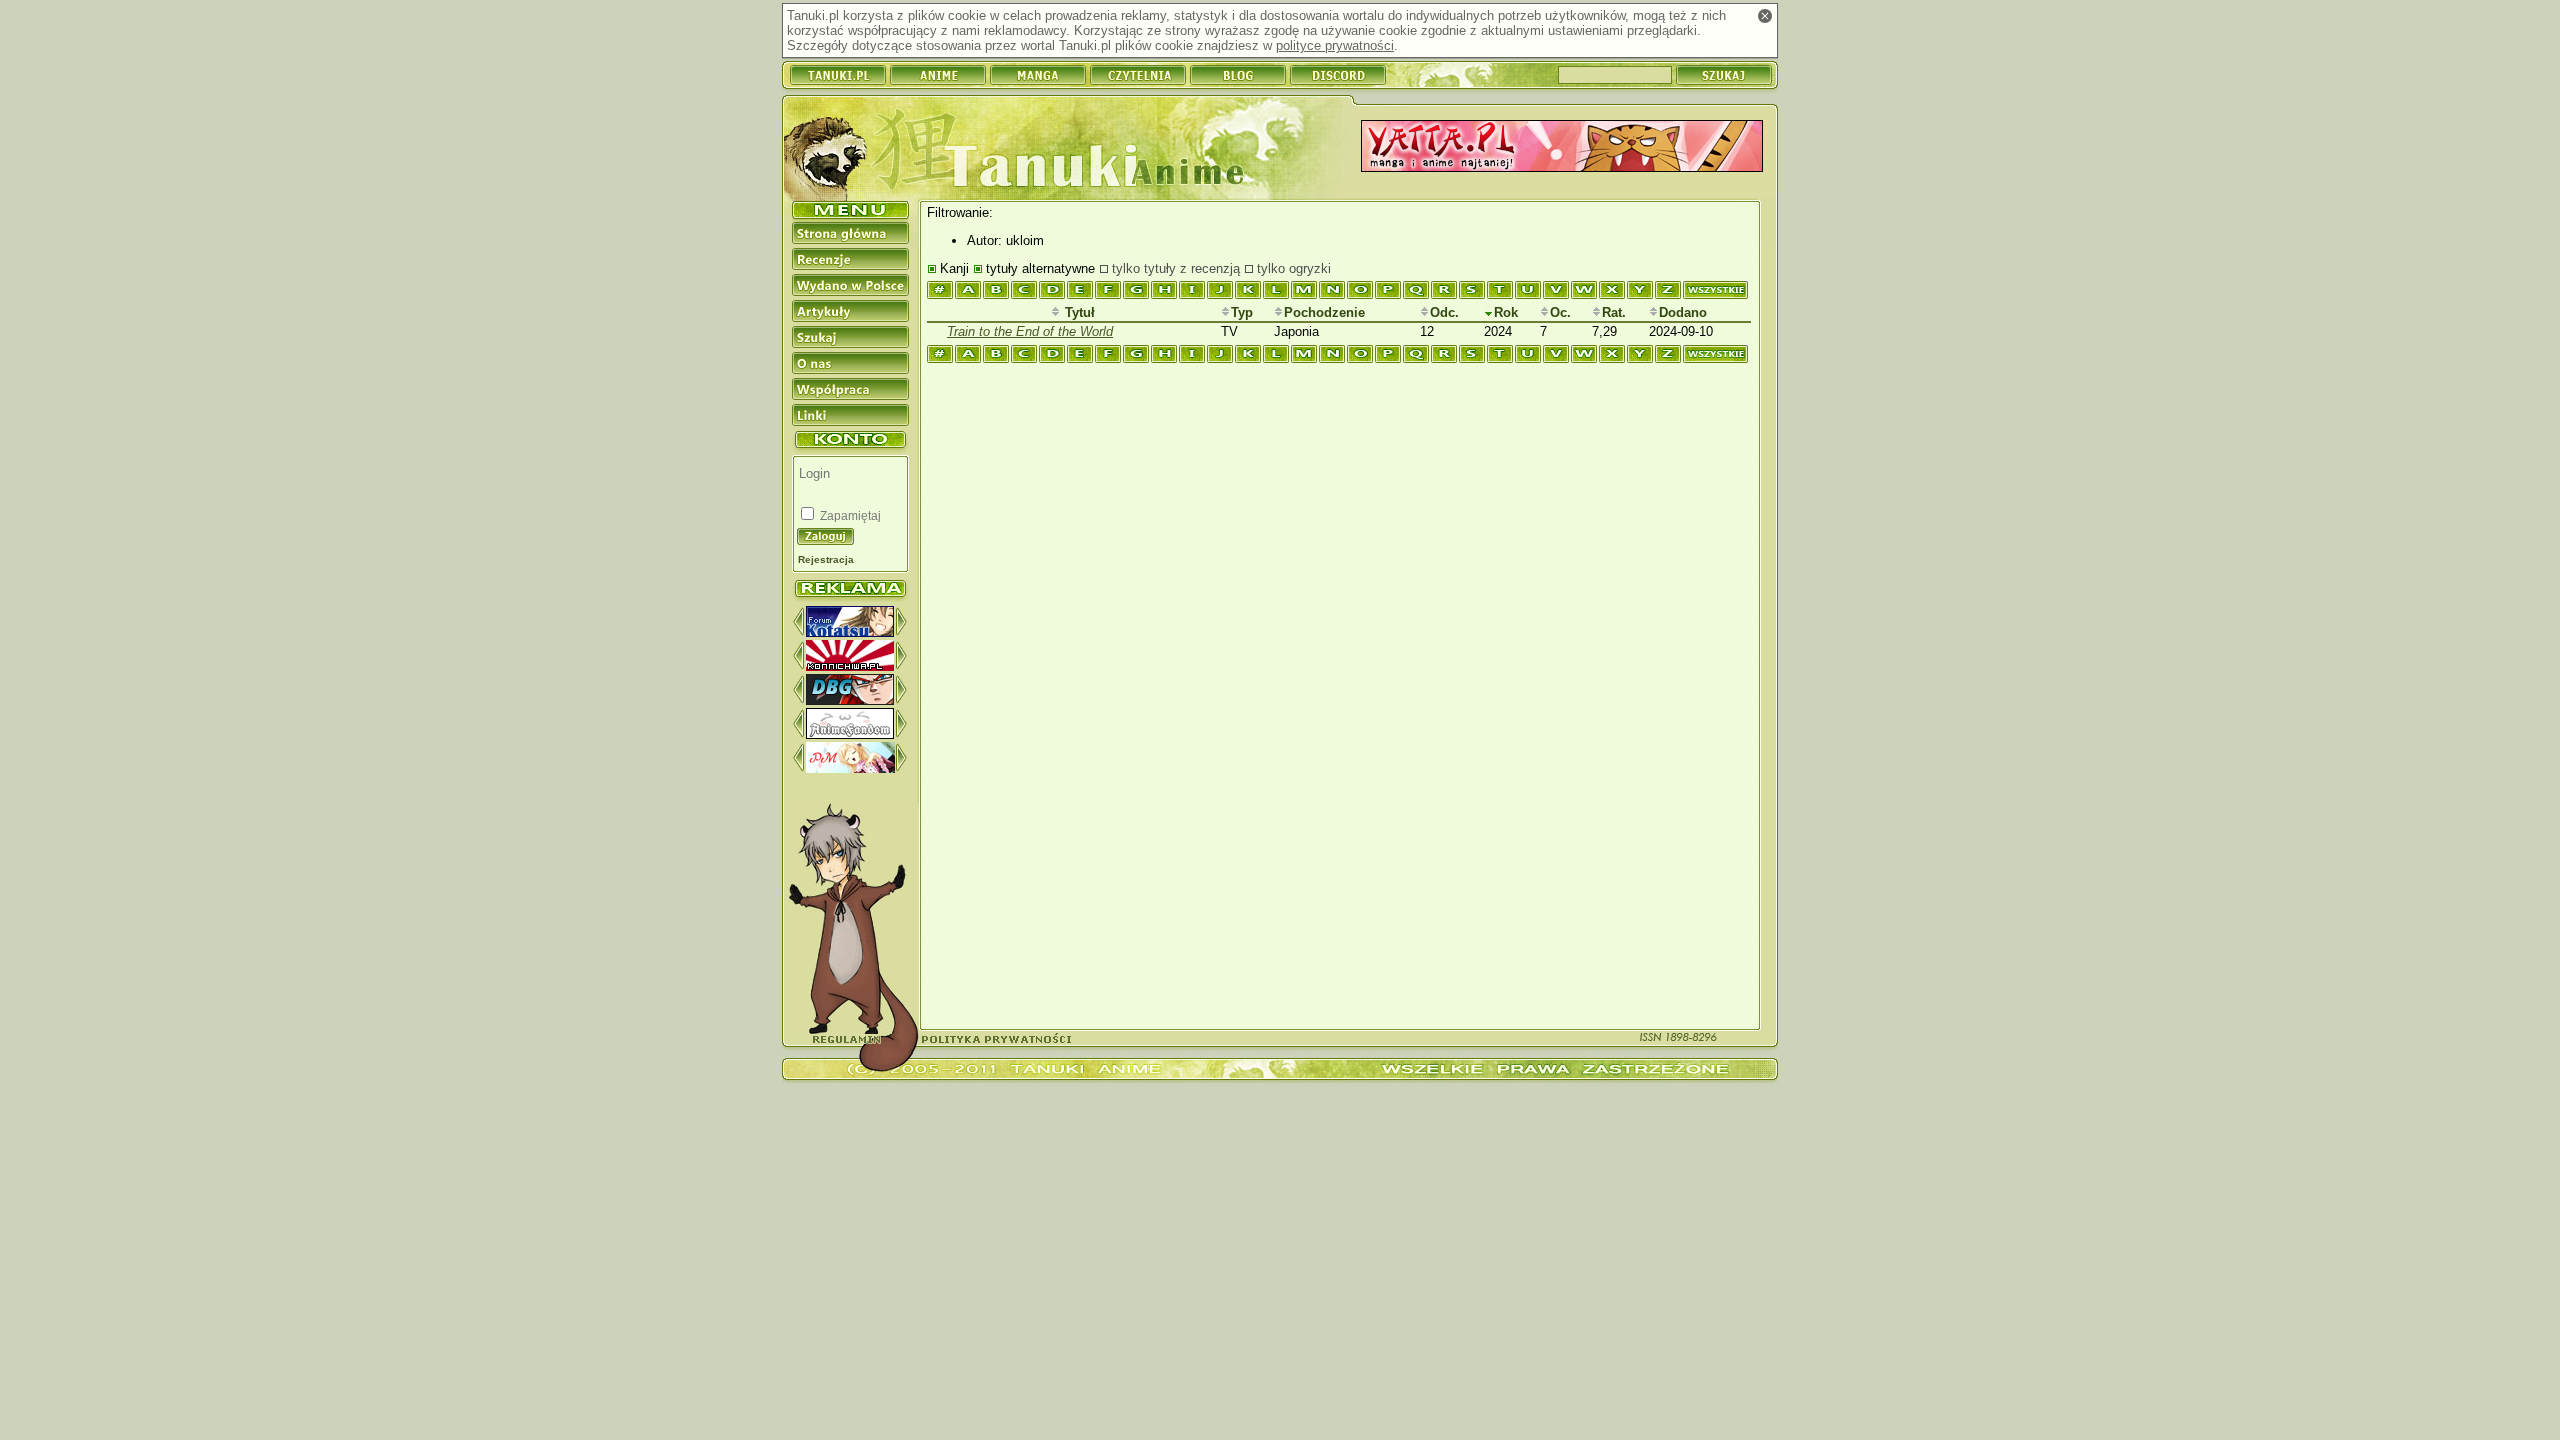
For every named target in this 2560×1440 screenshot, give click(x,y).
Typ (1242, 312)
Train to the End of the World (1030, 331)
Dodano (1683, 312)
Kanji (954, 268)
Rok (1506, 312)
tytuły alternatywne (1040, 268)
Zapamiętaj (849, 516)
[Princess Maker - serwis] (850, 768)
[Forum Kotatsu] (850, 632)
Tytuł (1078, 312)
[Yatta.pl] (1562, 147)
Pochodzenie (1324, 312)
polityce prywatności (1335, 45)
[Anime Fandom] (850, 734)
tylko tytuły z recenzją (1176, 268)
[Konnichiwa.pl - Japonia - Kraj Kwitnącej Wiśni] (850, 666)
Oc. (1560, 312)
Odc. (1444, 312)
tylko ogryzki (1294, 268)
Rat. (1614, 312)
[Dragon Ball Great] (850, 700)
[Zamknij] (1765, 16)
